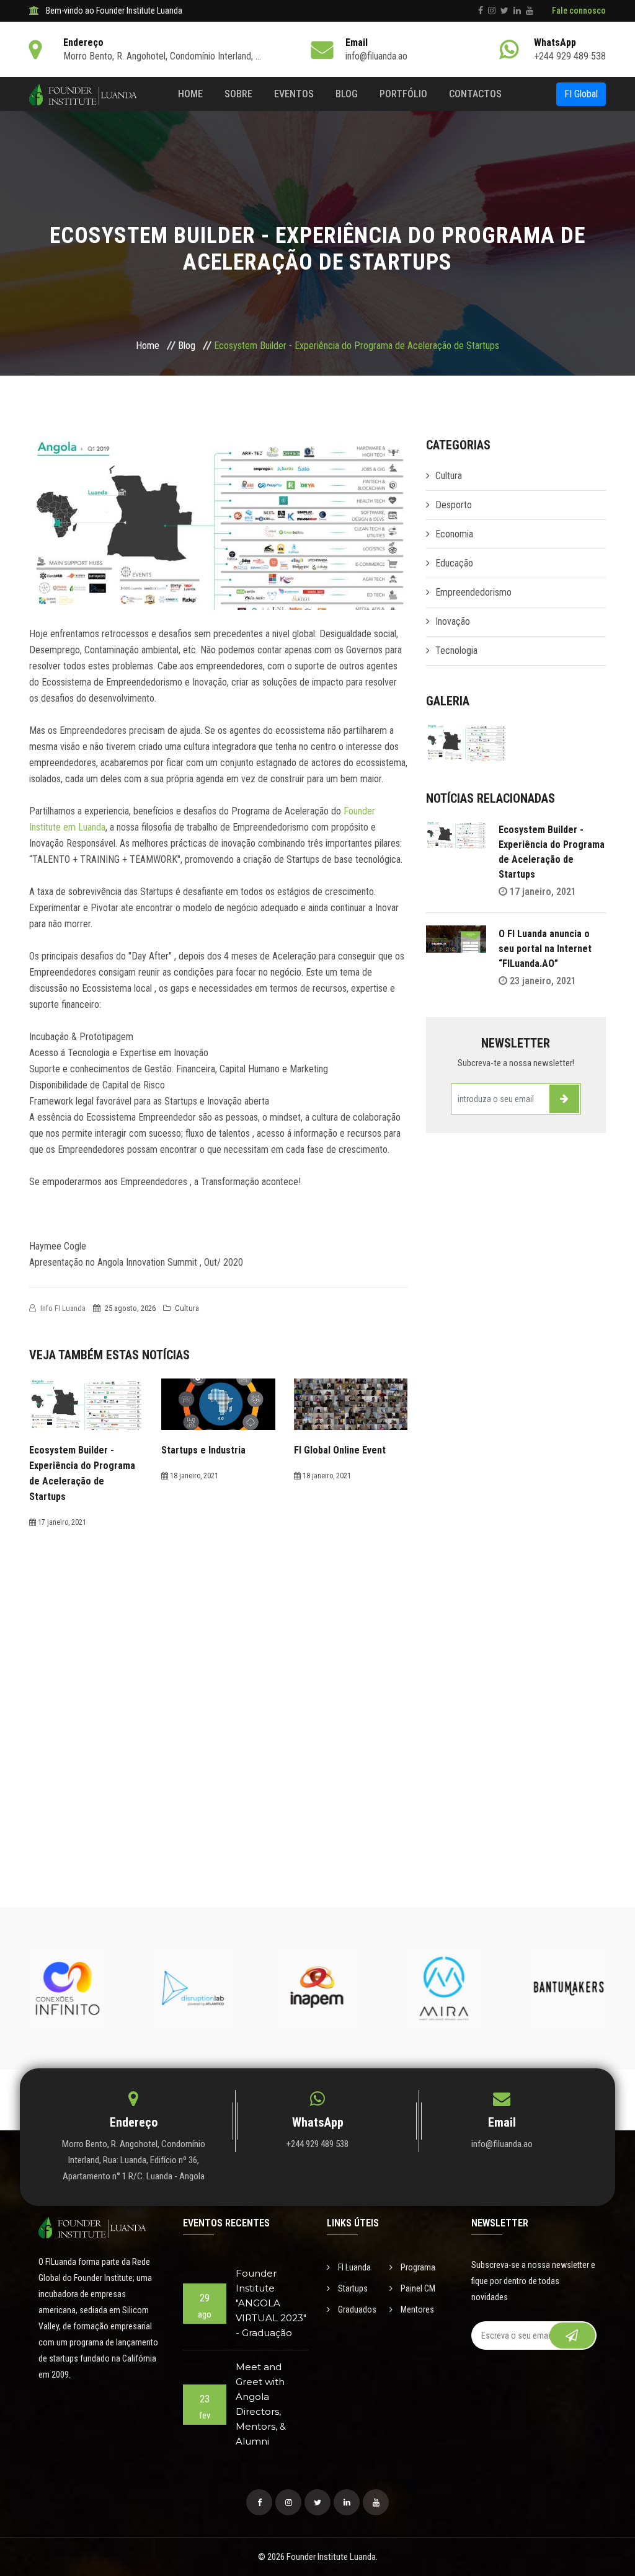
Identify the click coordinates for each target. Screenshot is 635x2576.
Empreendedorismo (473, 592)
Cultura (186, 1308)
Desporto (454, 505)
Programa (417, 2267)
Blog (347, 94)
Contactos (475, 94)
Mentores (416, 2309)
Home (190, 94)
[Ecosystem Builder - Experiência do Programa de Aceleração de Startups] (466, 764)
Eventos (294, 94)
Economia (454, 534)
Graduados (356, 2309)
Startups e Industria (203, 1450)
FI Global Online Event (340, 1450)
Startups (352, 2288)
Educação (454, 563)
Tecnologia (456, 651)
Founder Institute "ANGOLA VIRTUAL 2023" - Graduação (271, 2303)
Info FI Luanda (62, 1308)
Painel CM (417, 2288)
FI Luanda (353, 2267)
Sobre (238, 94)
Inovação (453, 621)
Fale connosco (579, 11)
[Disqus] (218, 1685)
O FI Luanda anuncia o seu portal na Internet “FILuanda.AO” (545, 949)
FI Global (581, 94)
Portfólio (403, 94)
